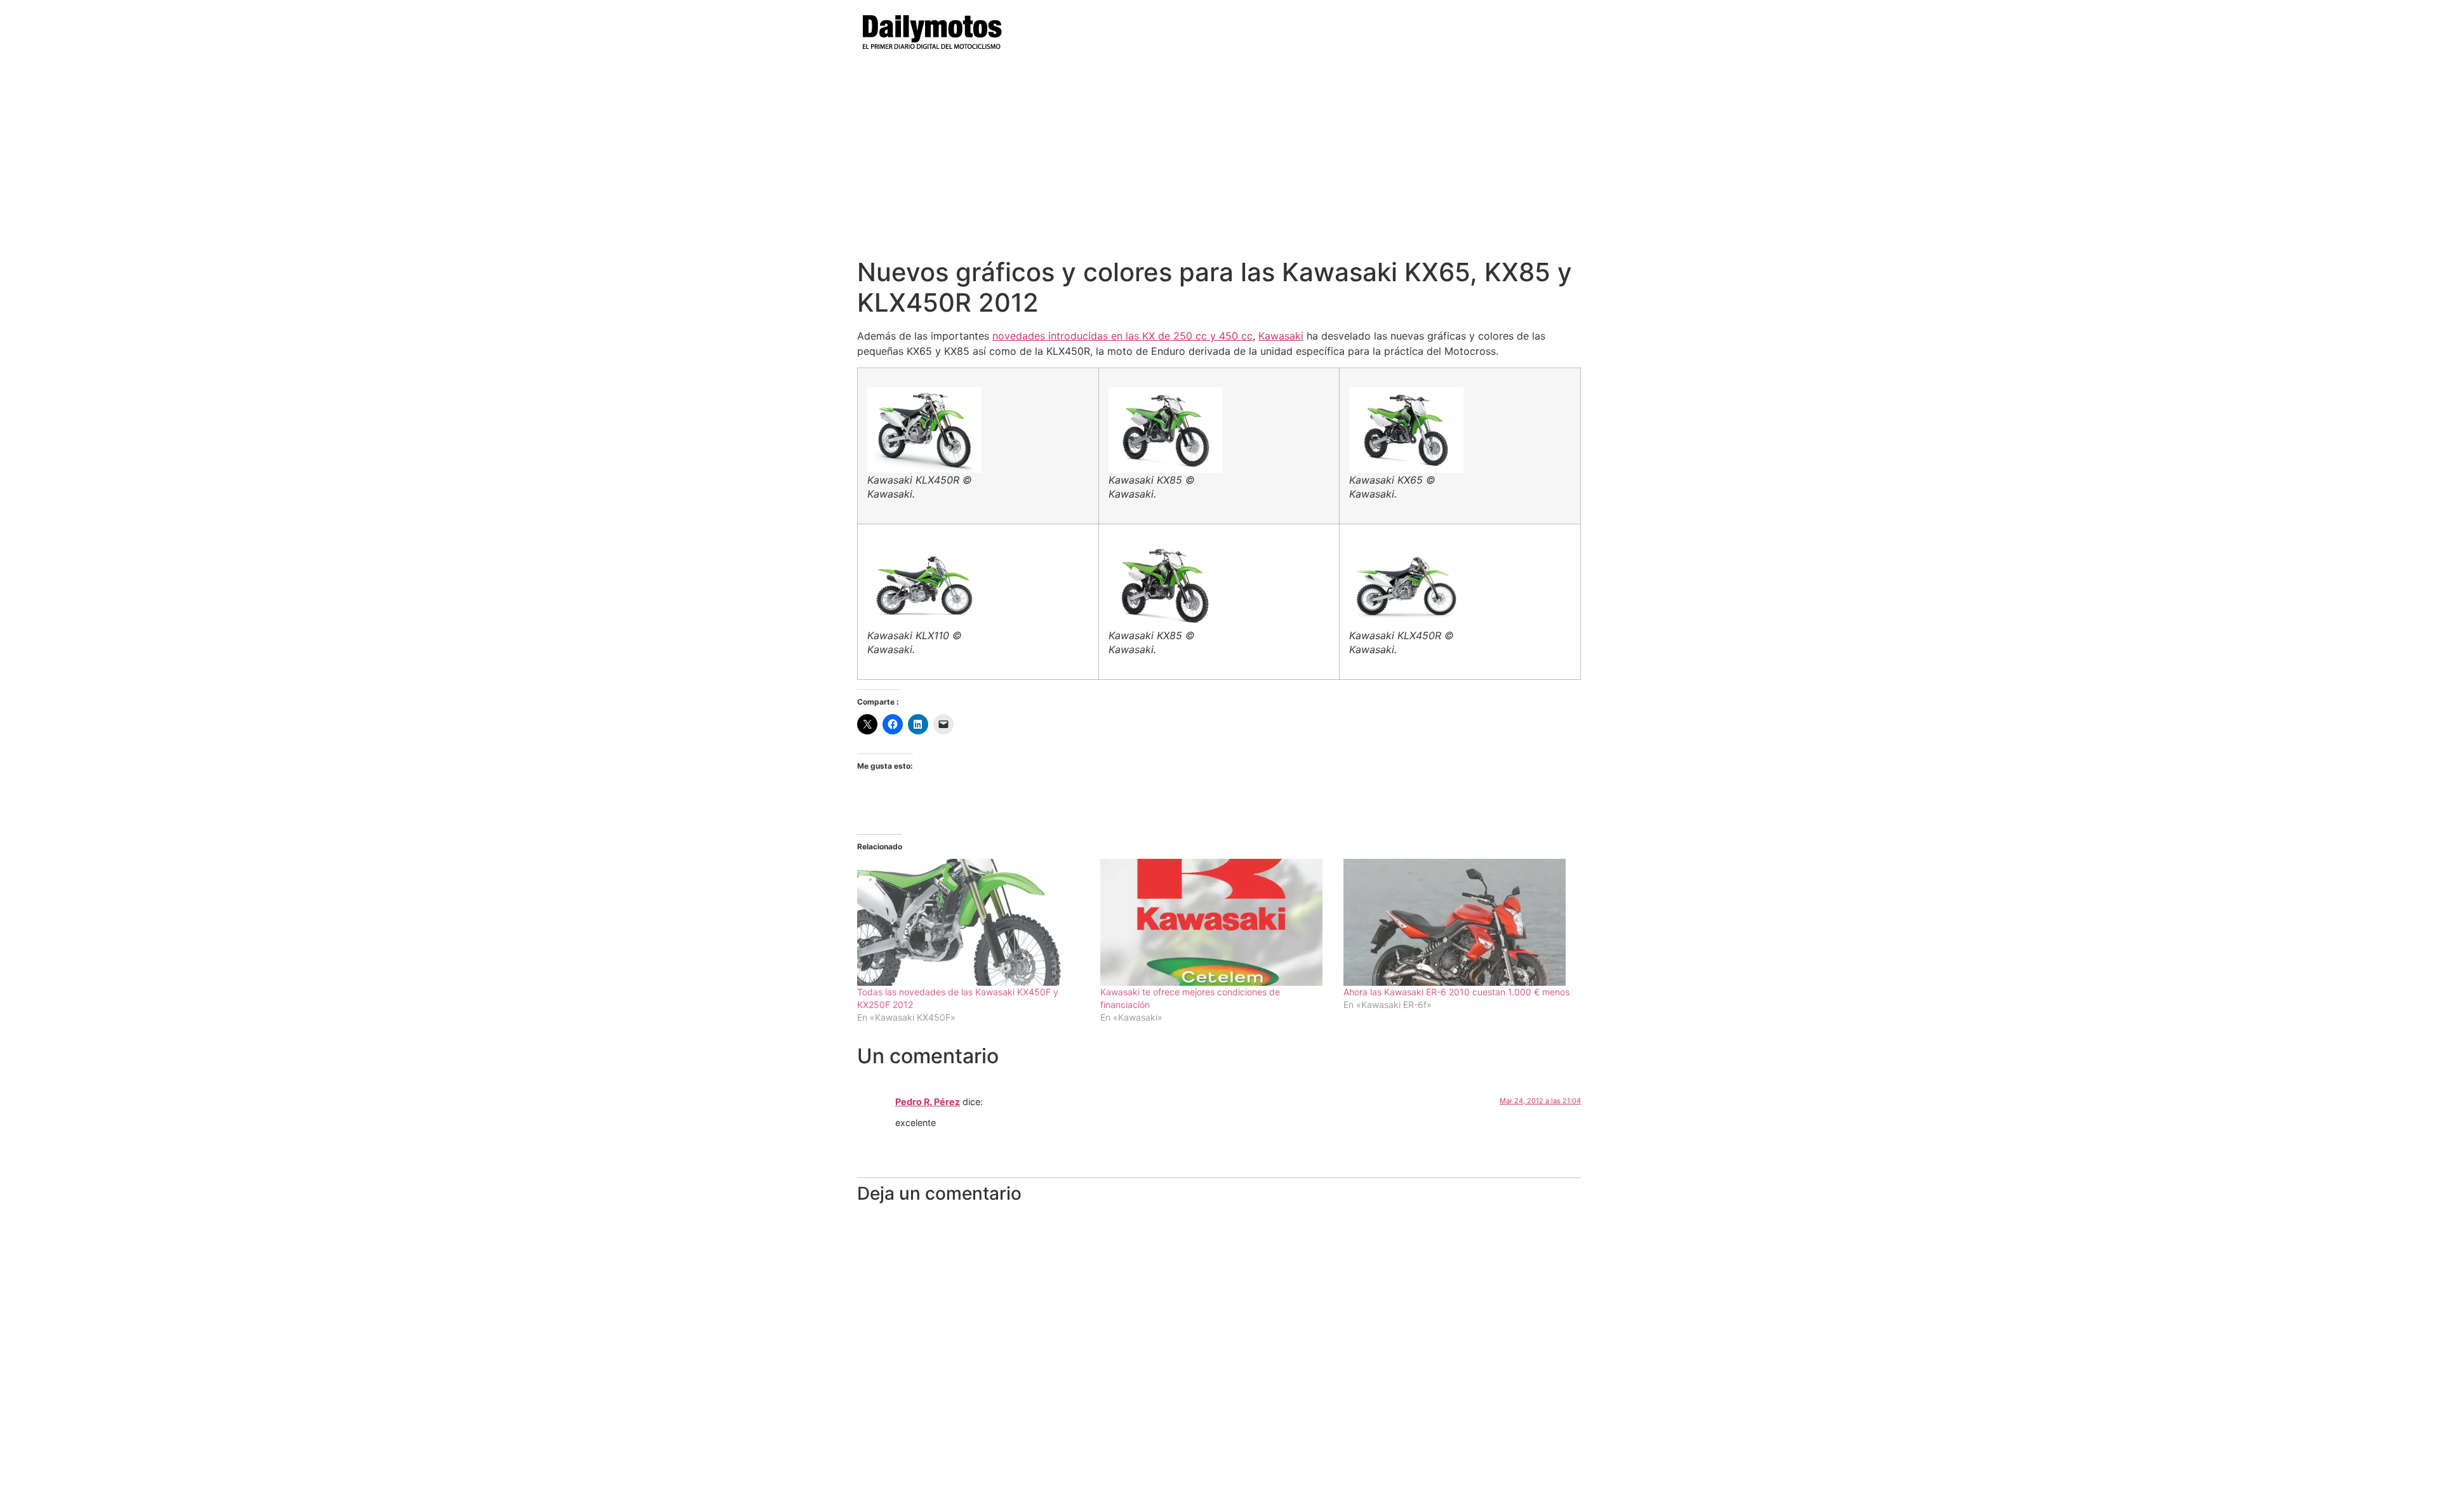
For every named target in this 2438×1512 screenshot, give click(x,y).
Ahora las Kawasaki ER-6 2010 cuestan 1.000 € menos (1456, 992)
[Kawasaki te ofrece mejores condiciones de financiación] (1216, 922)
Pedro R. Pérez (928, 1102)
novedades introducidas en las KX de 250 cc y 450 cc (1122, 336)
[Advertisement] (1219, 162)
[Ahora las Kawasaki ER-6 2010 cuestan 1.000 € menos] (1459, 922)
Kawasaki (1281, 336)
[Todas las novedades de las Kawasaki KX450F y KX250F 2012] (972, 922)
